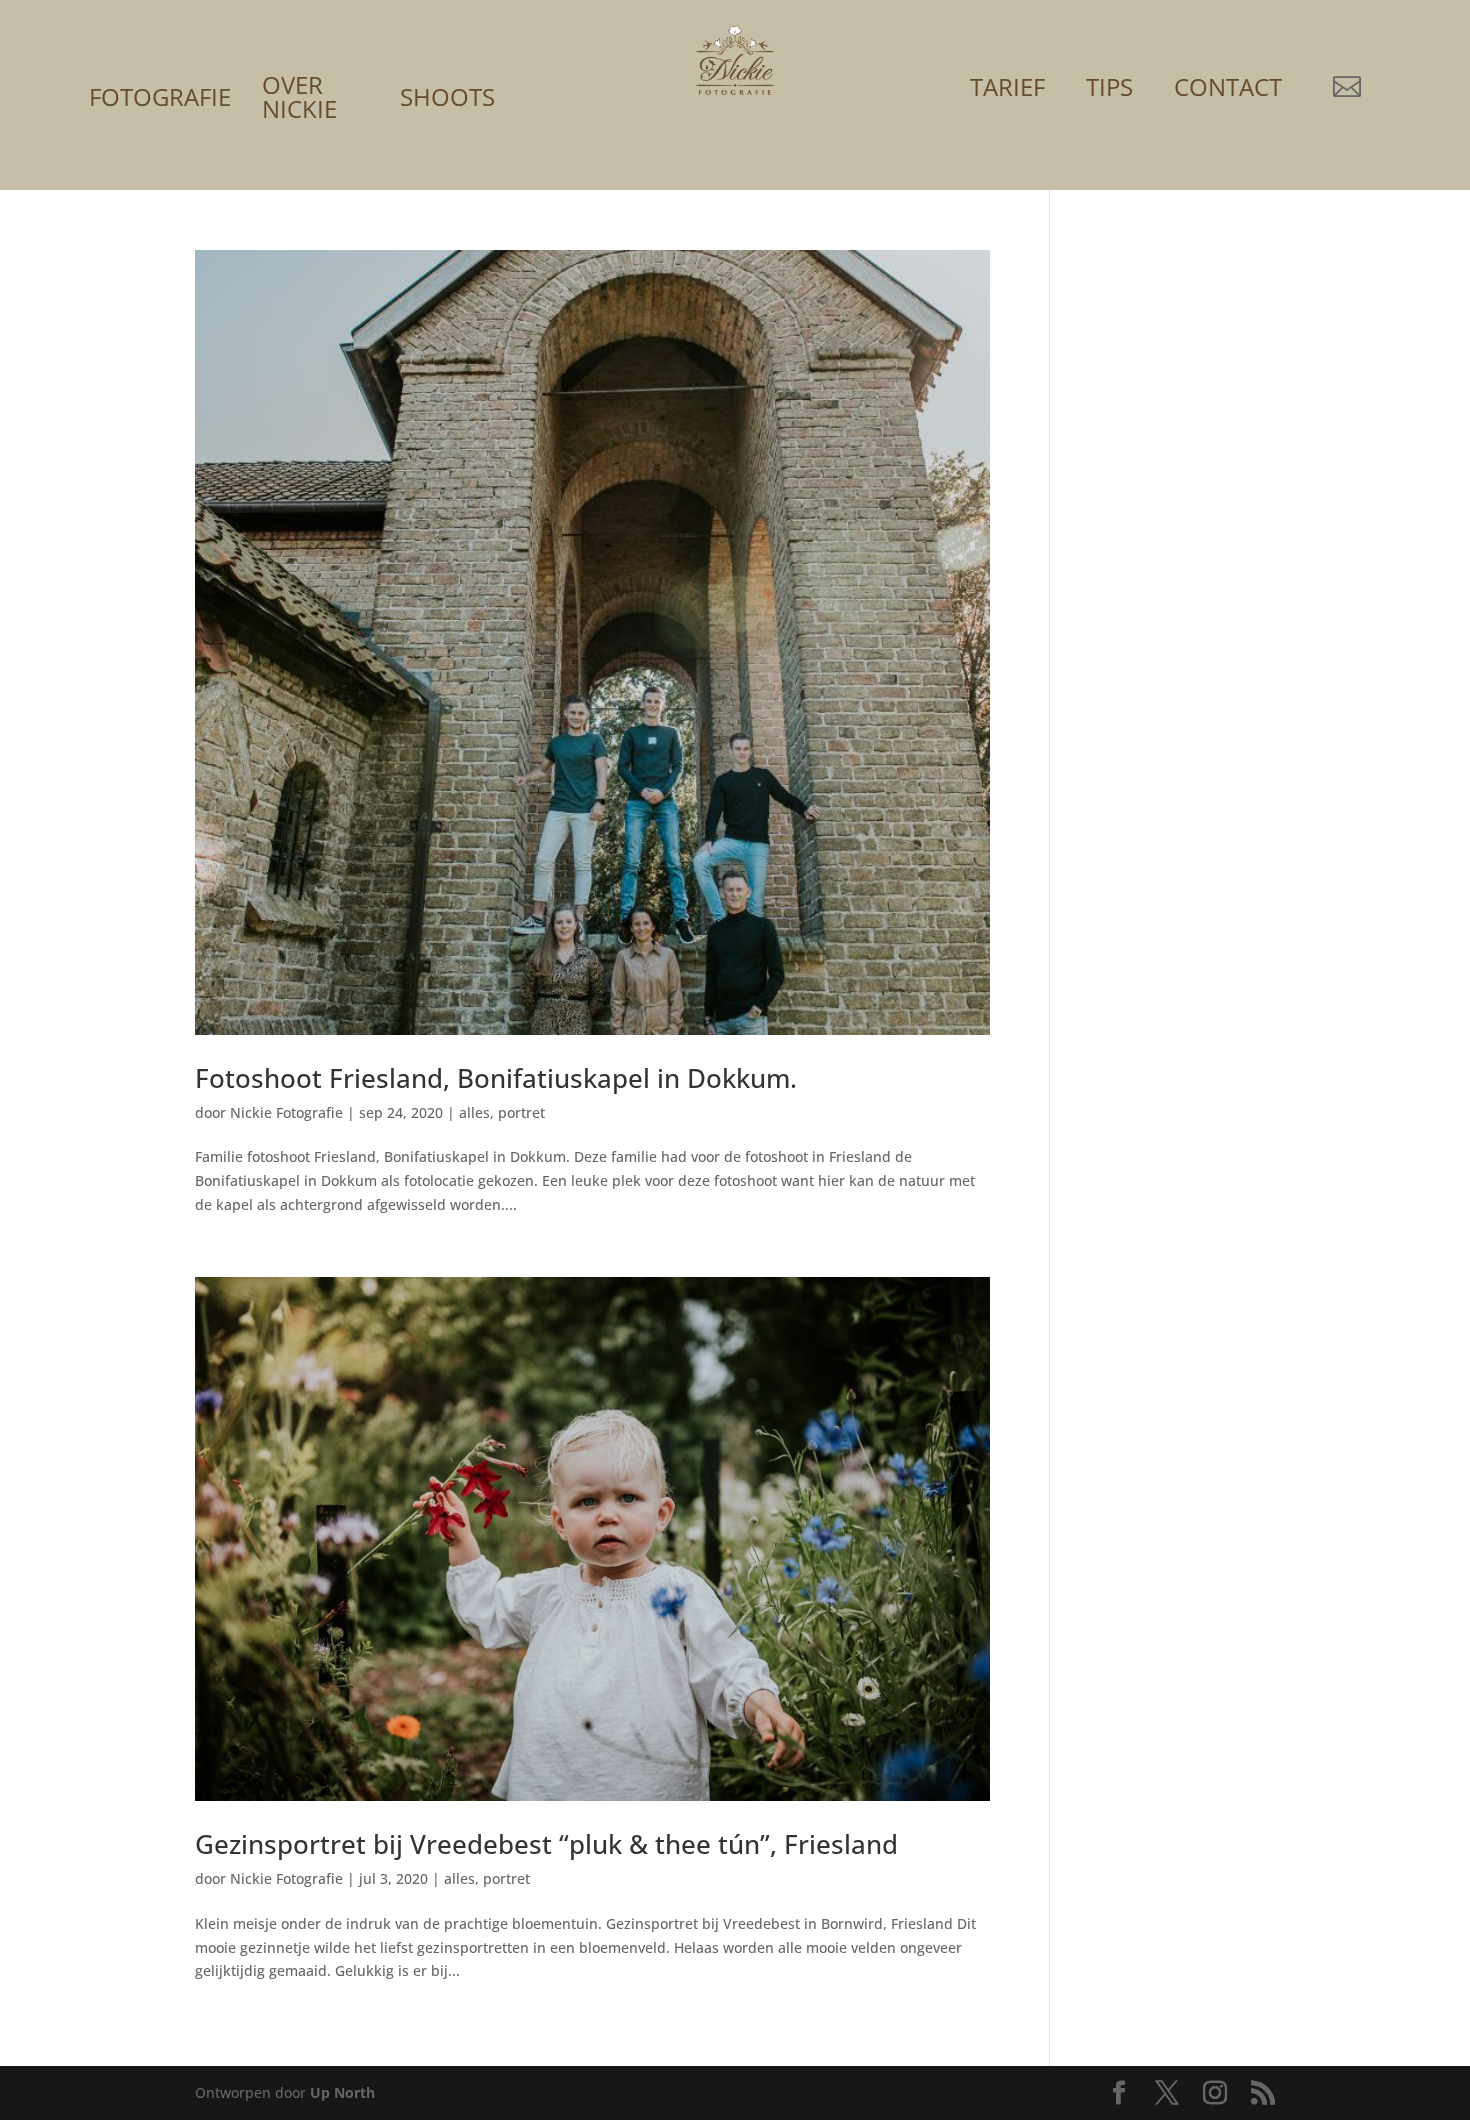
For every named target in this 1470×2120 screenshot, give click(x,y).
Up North (342, 2092)
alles (474, 1112)
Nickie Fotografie (286, 1112)
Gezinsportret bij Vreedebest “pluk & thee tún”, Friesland (546, 1844)
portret (521, 1112)
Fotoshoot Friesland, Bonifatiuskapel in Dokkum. (496, 1078)
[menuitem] (160, 69)
